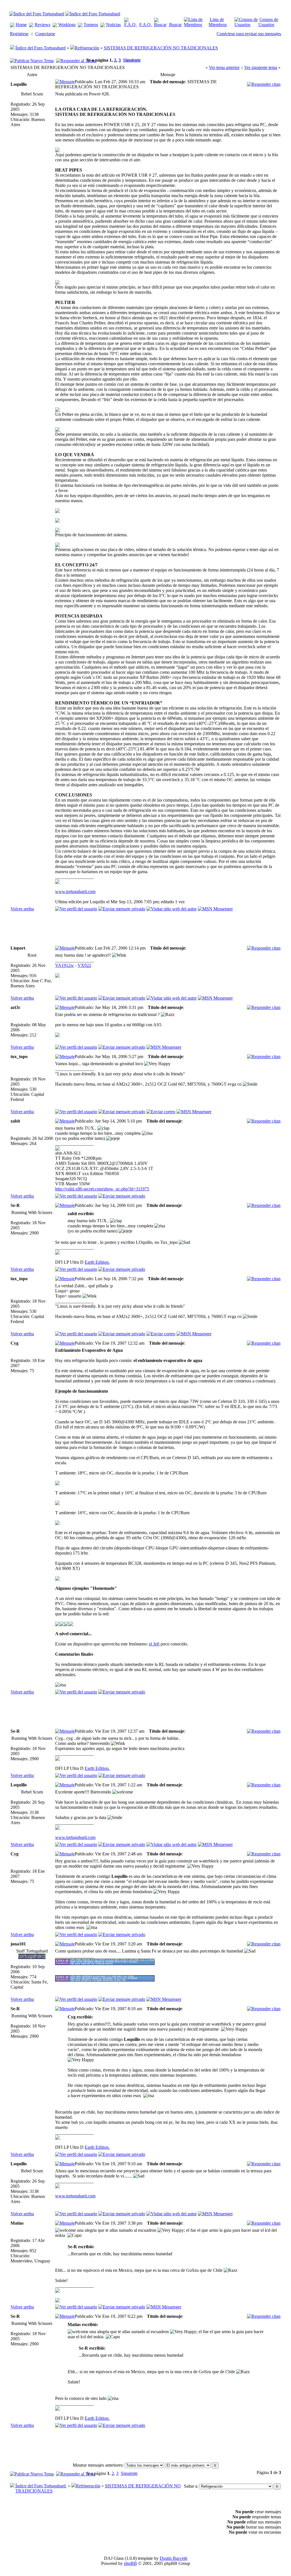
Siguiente (132, 60)
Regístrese (19, 34)
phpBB (130, 2563)
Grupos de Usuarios (268, 22)
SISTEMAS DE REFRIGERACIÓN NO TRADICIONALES (161, 48)
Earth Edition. (97, 1262)
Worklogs (67, 25)
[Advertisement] (159, 929)
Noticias (113, 25)
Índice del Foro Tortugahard (40, 48)
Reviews (42, 25)
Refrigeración (87, 48)
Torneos (91, 25)
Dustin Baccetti (173, 2558)
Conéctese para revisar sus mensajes (249, 34)
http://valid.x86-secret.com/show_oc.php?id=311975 (102, 1189)
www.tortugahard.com (75, 891)
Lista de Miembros (218, 22)
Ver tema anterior (224, 67)
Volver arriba (22, 909)
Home (21, 25)
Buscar (175, 25)
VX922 (84, 965)
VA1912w (65, 965)
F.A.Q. (145, 25)
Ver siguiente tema (261, 67)
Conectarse (45, 34)
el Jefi (154, 1644)
